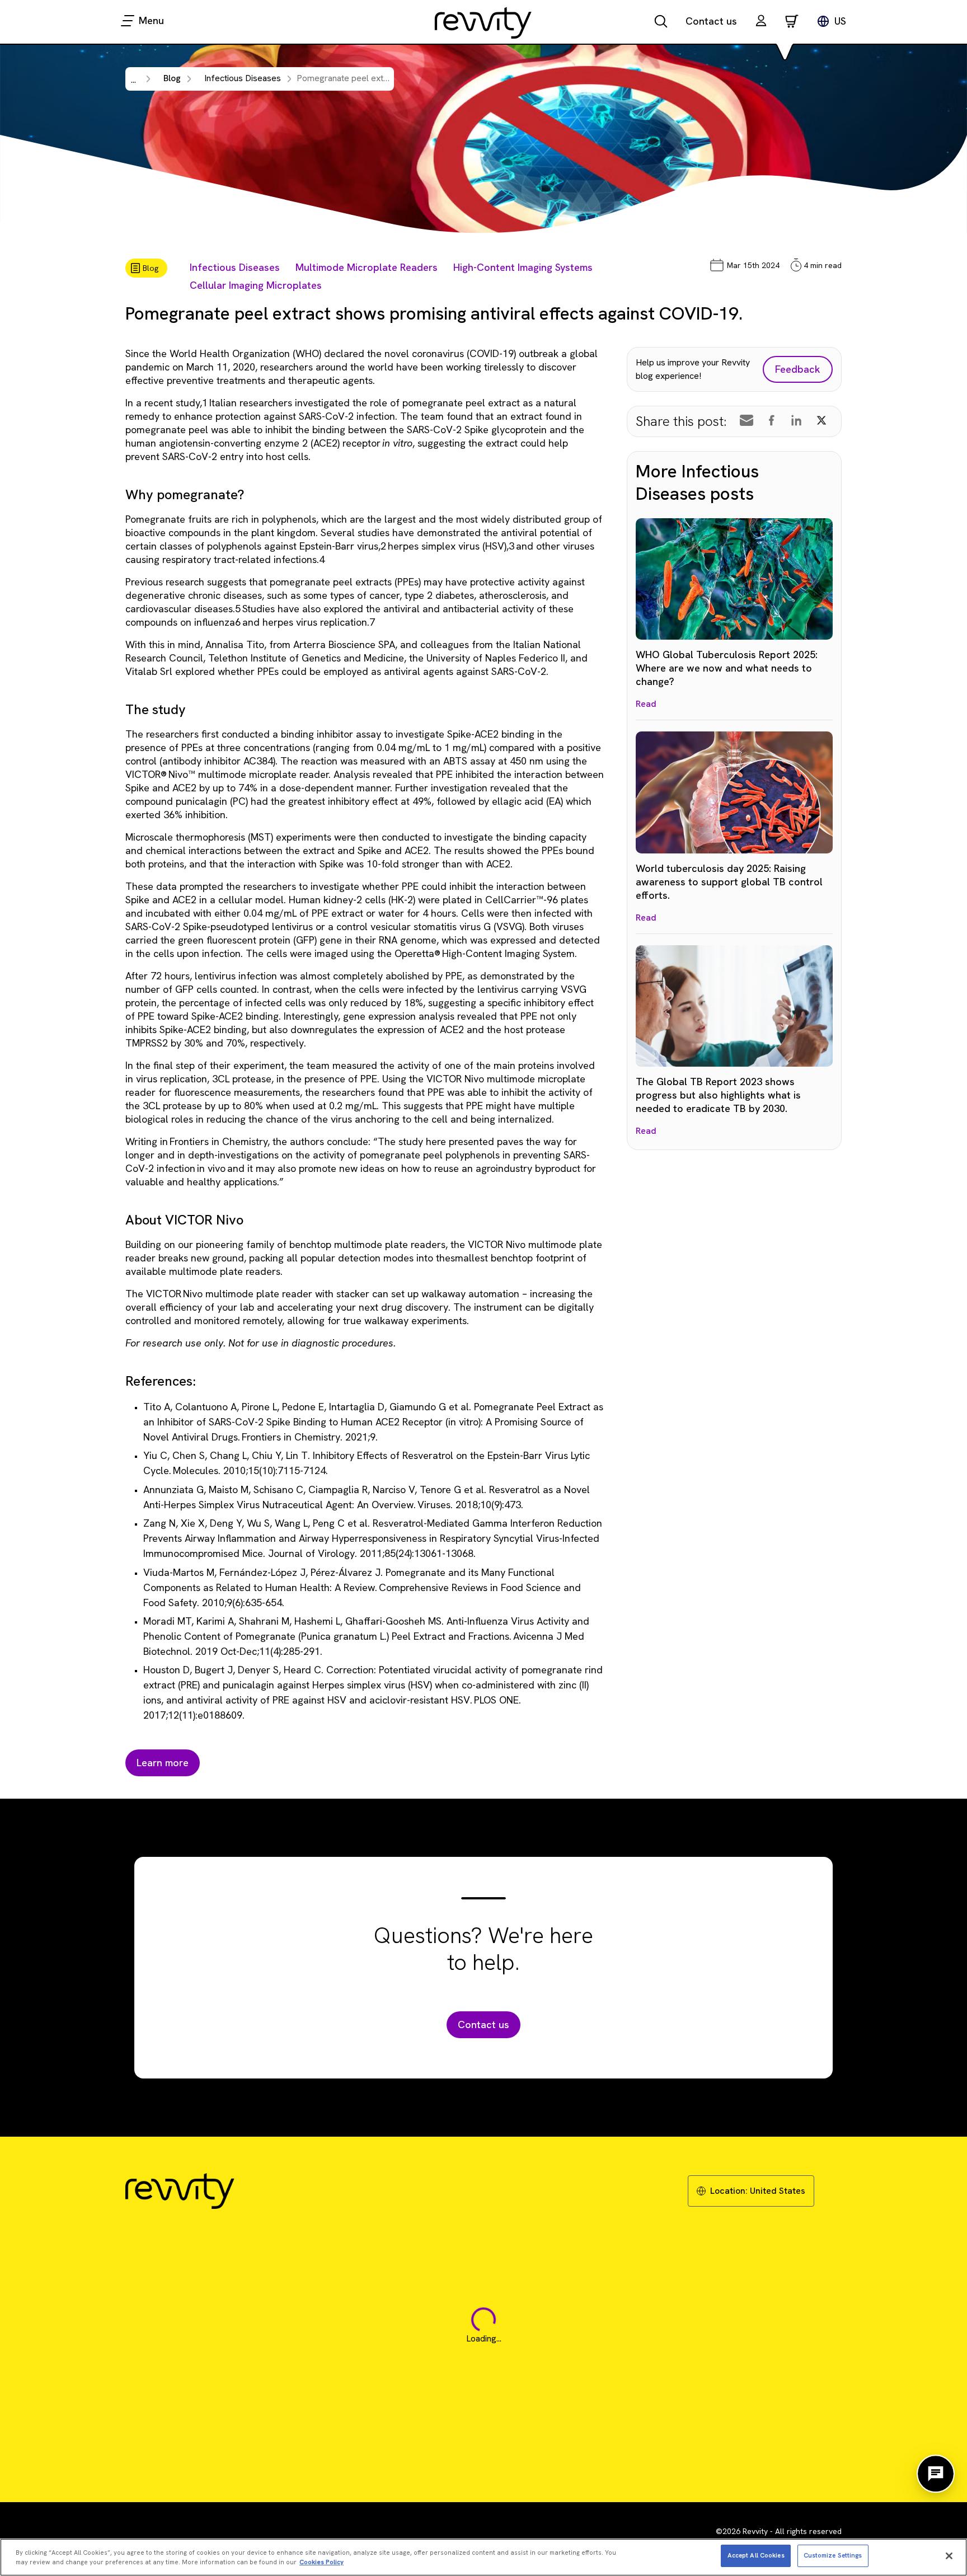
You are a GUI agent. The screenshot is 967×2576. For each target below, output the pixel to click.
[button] (761, 22)
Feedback (798, 369)
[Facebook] (772, 420)
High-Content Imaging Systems (523, 267)
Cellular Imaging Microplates (256, 285)
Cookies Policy (321, 2563)
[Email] (747, 420)
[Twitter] (822, 420)
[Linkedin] (796, 420)
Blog (172, 78)
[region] (483, 2557)
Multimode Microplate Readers (367, 267)
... (133, 80)
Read (646, 704)
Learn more (163, 1763)
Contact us (711, 21)
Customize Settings (833, 2555)
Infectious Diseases (235, 267)
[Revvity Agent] (936, 2474)
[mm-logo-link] (483, 22)
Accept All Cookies (756, 2555)
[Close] (949, 2556)
